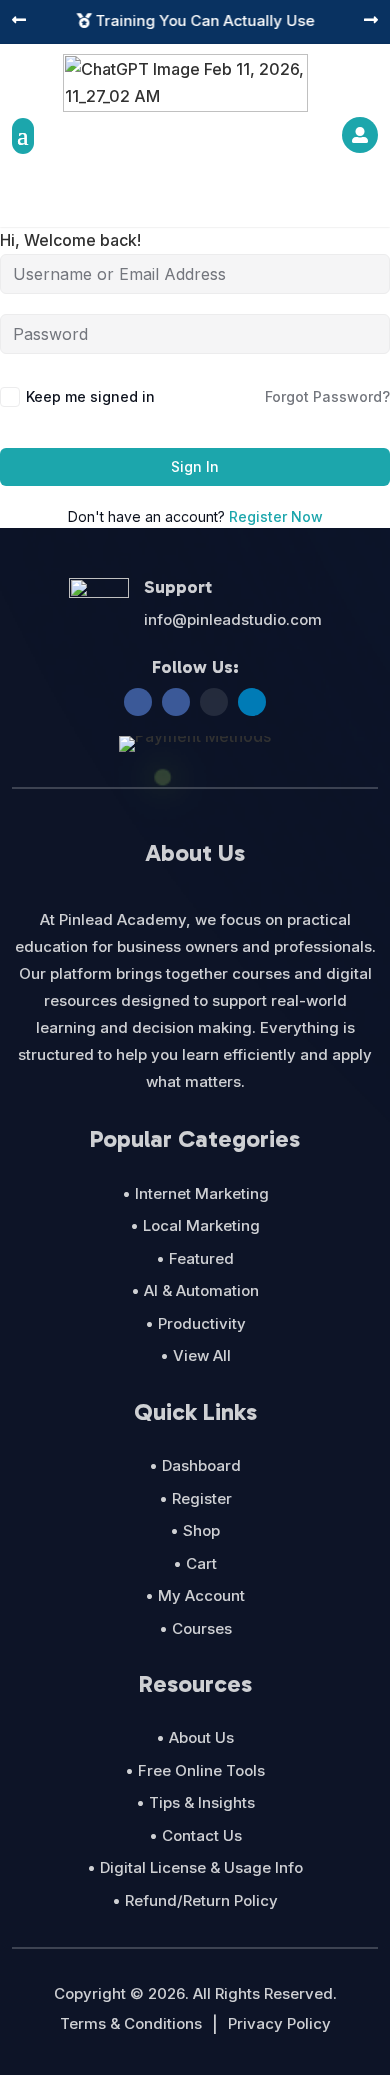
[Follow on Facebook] (138, 702)
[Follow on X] (214, 702)
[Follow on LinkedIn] (252, 702)
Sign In (195, 466)
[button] (19, 21)
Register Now (276, 516)
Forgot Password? (327, 396)
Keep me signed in (90, 396)
